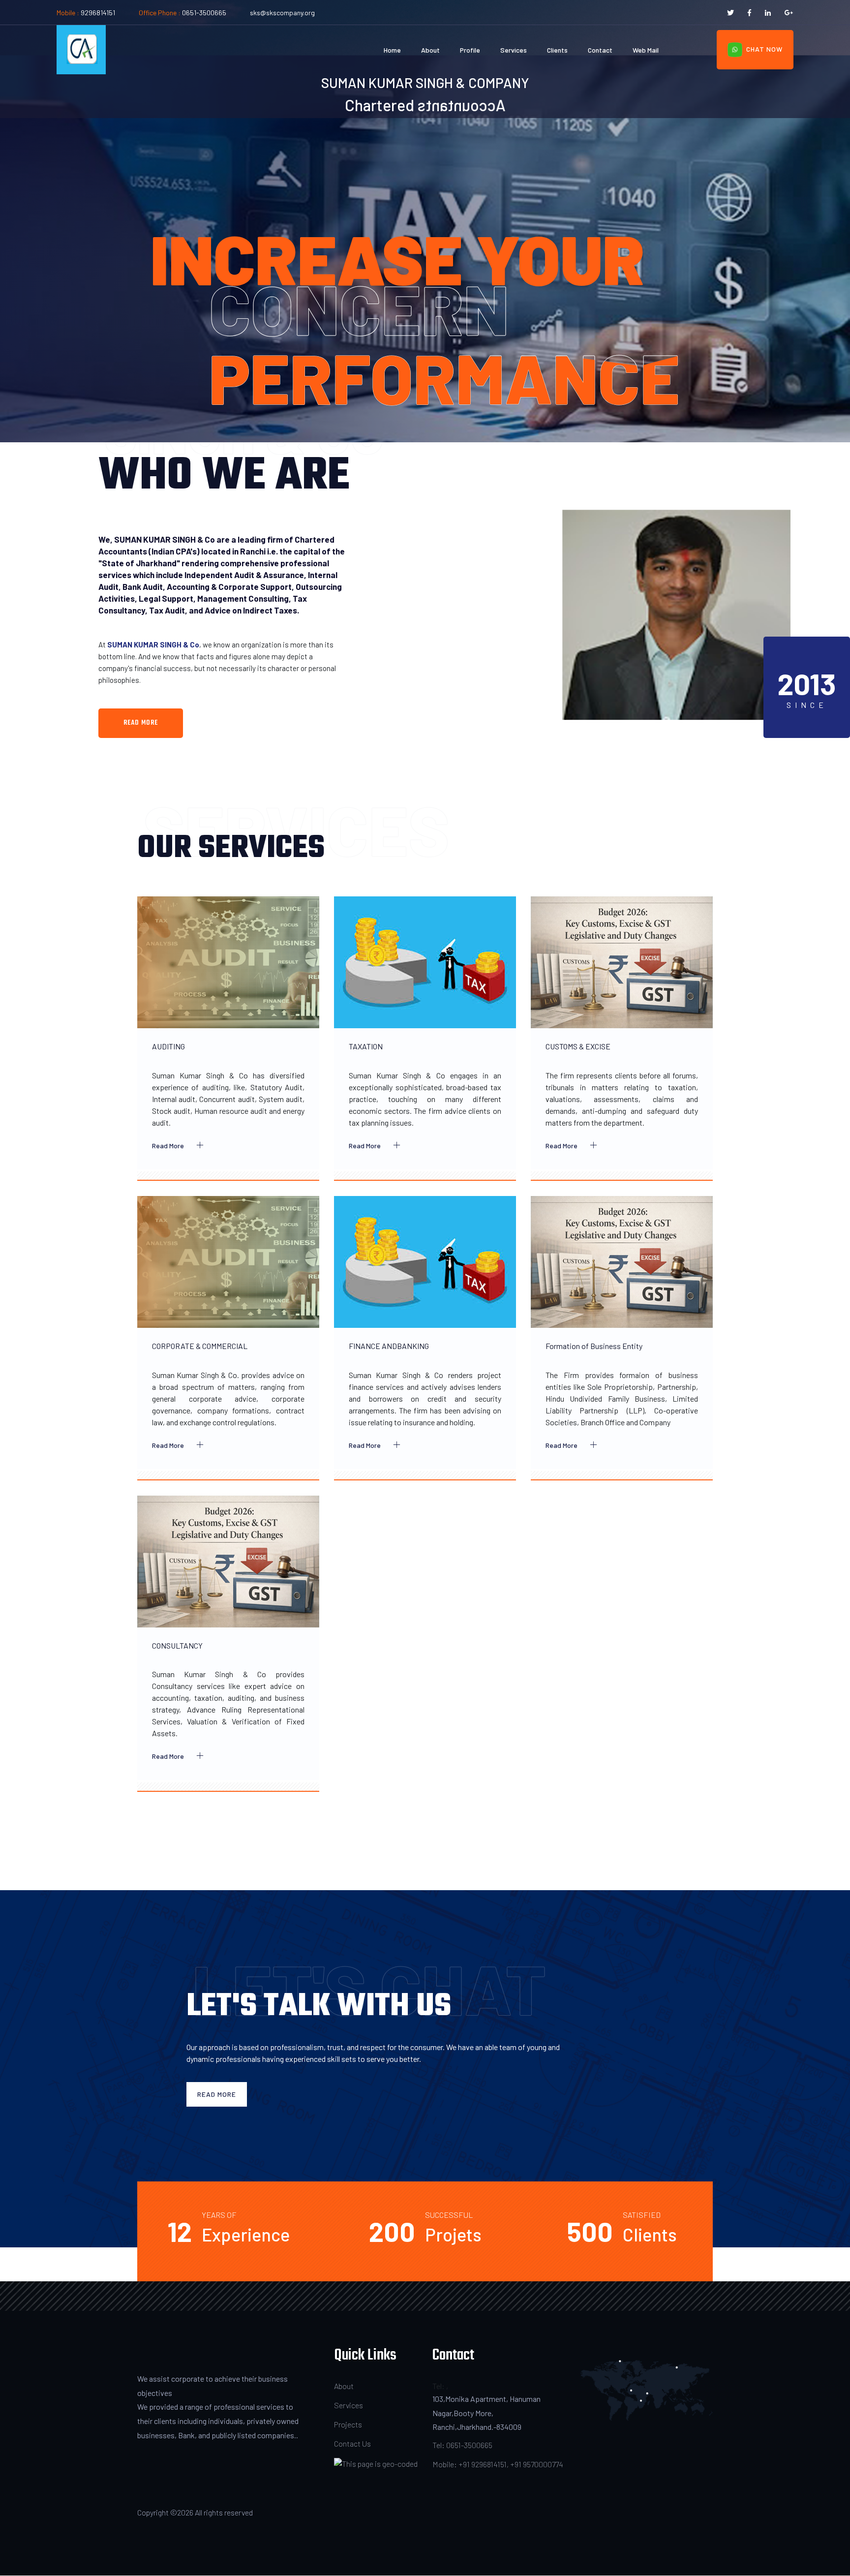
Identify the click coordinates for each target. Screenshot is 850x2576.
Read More (169, 1146)
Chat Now (762, 49)
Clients (557, 50)
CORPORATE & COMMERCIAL (200, 1346)
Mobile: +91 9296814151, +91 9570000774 (498, 2464)
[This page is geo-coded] (376, 2463)
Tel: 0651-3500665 (462, 2445)
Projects (348, 2424)
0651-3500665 (204, 13)
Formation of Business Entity (594, 1346)
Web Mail (646, 50)
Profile (470, 50)
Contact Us (352, 2443)
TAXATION (366, 1046)
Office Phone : (160, 13)
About (430, 50)
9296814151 (98, 13)
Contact (600, 50)
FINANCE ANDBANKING (389, 1346)
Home (392, 50)
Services (514, 50)
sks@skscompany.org (282, 13)
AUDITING (168, 1046)
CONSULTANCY (177, 1645)
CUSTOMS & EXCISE (578, 1046)
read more (141, 723)
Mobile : (69, 13)
